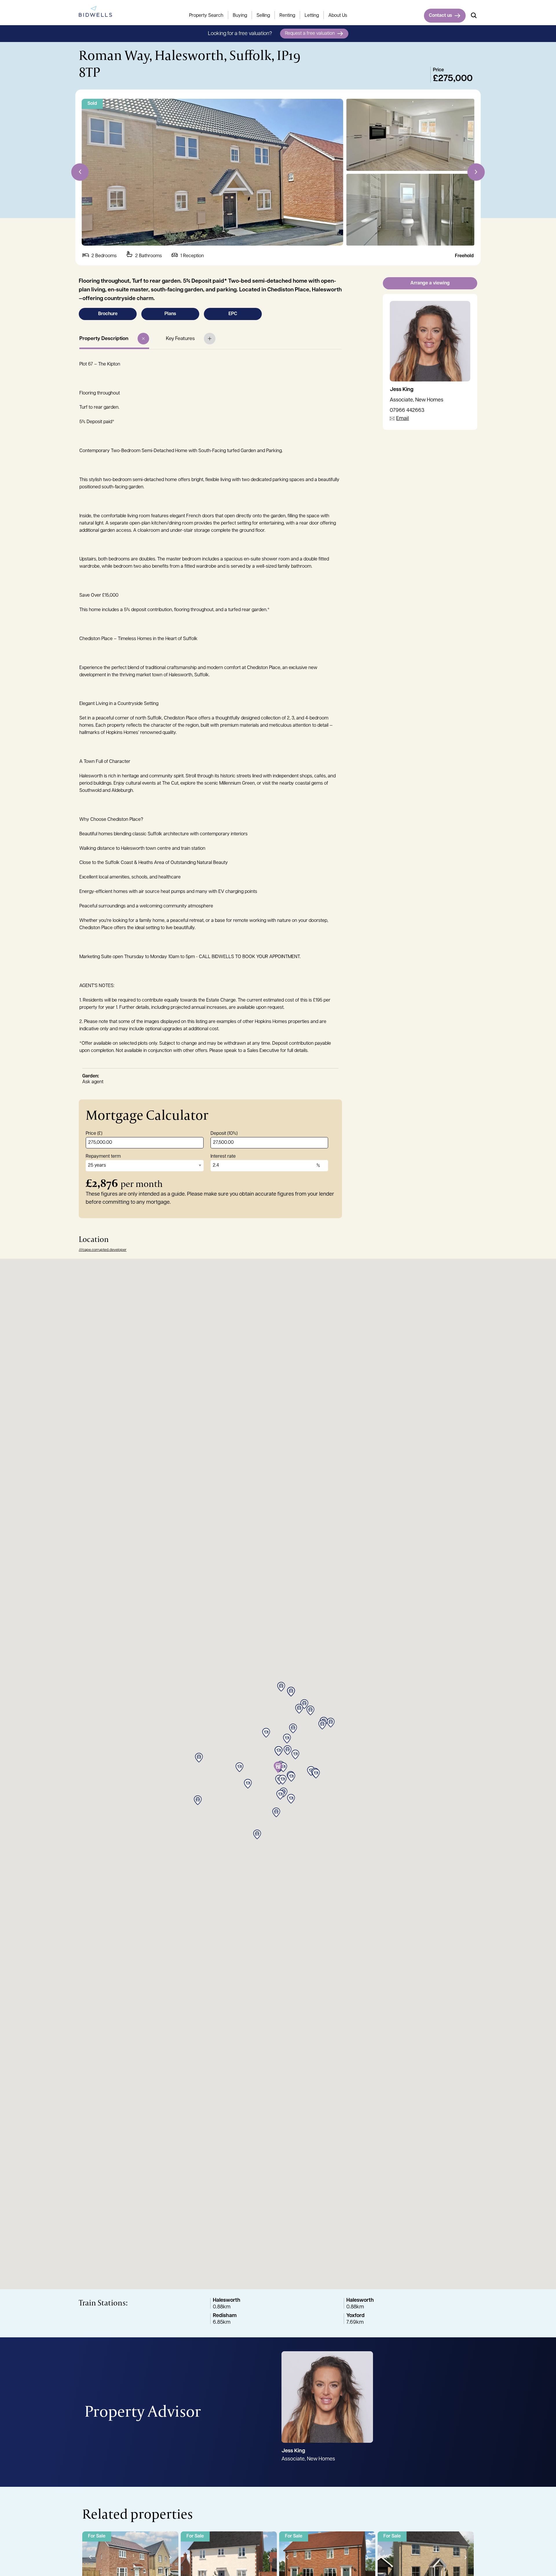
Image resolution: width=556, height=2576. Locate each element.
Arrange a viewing (430, 283)
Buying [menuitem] (240, 16)
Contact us (440, 16)
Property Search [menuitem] (206, 16)
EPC (233, 314)
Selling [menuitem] (263, 16)
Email (403, 419)
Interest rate (223, 1157)
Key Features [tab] (180, 339)
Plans (170, 314)
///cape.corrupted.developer (103, 1250)
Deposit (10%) (224, 1134)
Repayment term (103, 1157)
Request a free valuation (310, 34)
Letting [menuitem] (312, 16)
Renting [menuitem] (287, 16)
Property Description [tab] (104, 339)
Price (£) (94, 1134)
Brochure (108, 314)
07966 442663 (407, 411)
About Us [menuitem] (338, 16)
